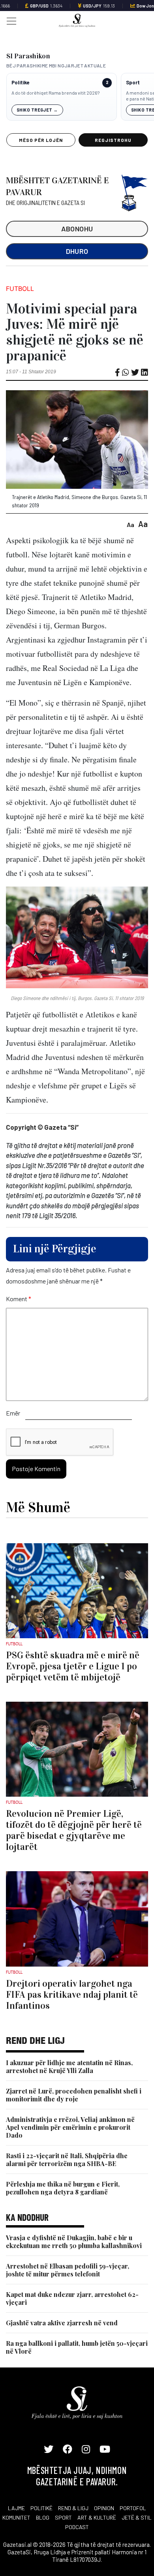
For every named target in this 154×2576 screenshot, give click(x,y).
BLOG (43, 2517)
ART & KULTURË (97, 2517)
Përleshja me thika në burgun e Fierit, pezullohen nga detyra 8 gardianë (63, 2188)
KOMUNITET (16, 2517)
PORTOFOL (133, 2508)
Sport (133, 83)
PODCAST (77, 2527)
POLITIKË (41, 2508)
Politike (20, 83)
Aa (131, 524)
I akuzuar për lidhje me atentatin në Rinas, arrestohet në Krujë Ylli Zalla (69, 2067)
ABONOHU (77, 229)
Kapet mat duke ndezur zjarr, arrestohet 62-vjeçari (72, 2298)
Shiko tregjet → (37, 110)
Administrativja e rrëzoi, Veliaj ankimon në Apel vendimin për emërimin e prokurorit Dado (70, 2127)
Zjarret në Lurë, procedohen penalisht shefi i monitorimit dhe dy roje (74, 2095)
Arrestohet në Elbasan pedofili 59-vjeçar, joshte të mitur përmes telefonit (68, 2270)
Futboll (20, 289)
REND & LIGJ (73, 2508)
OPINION (104, 2508)
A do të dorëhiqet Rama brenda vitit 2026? (55, 93)
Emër (13, 1413)
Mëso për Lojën (41, 140)
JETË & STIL (137, 2517)
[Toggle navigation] (9, 20)
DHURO (77, 251)
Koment (19, 1299)
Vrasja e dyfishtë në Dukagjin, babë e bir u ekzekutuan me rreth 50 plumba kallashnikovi (74, 2242)
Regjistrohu (113, 140)
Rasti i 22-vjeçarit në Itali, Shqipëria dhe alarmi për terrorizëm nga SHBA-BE (67, 2160)
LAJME (16, 2508)
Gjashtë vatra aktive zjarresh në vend (62, 2323)
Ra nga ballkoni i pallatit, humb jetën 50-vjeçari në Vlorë (77, 2347)
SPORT (63, 2517)
